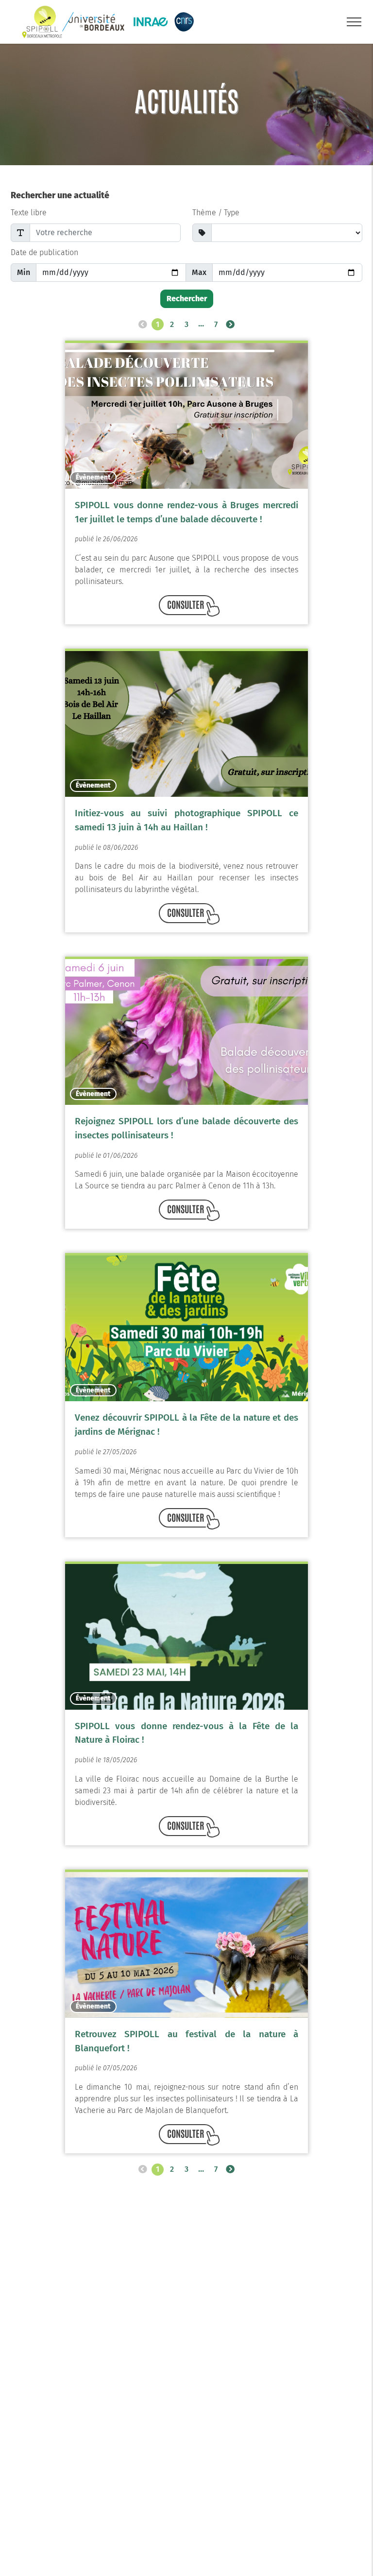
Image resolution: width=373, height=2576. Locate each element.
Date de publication (44, 252)
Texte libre (29, 213)
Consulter (186, 604)
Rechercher (187, 299)
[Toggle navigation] (354, 22)
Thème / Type (216, 213)
